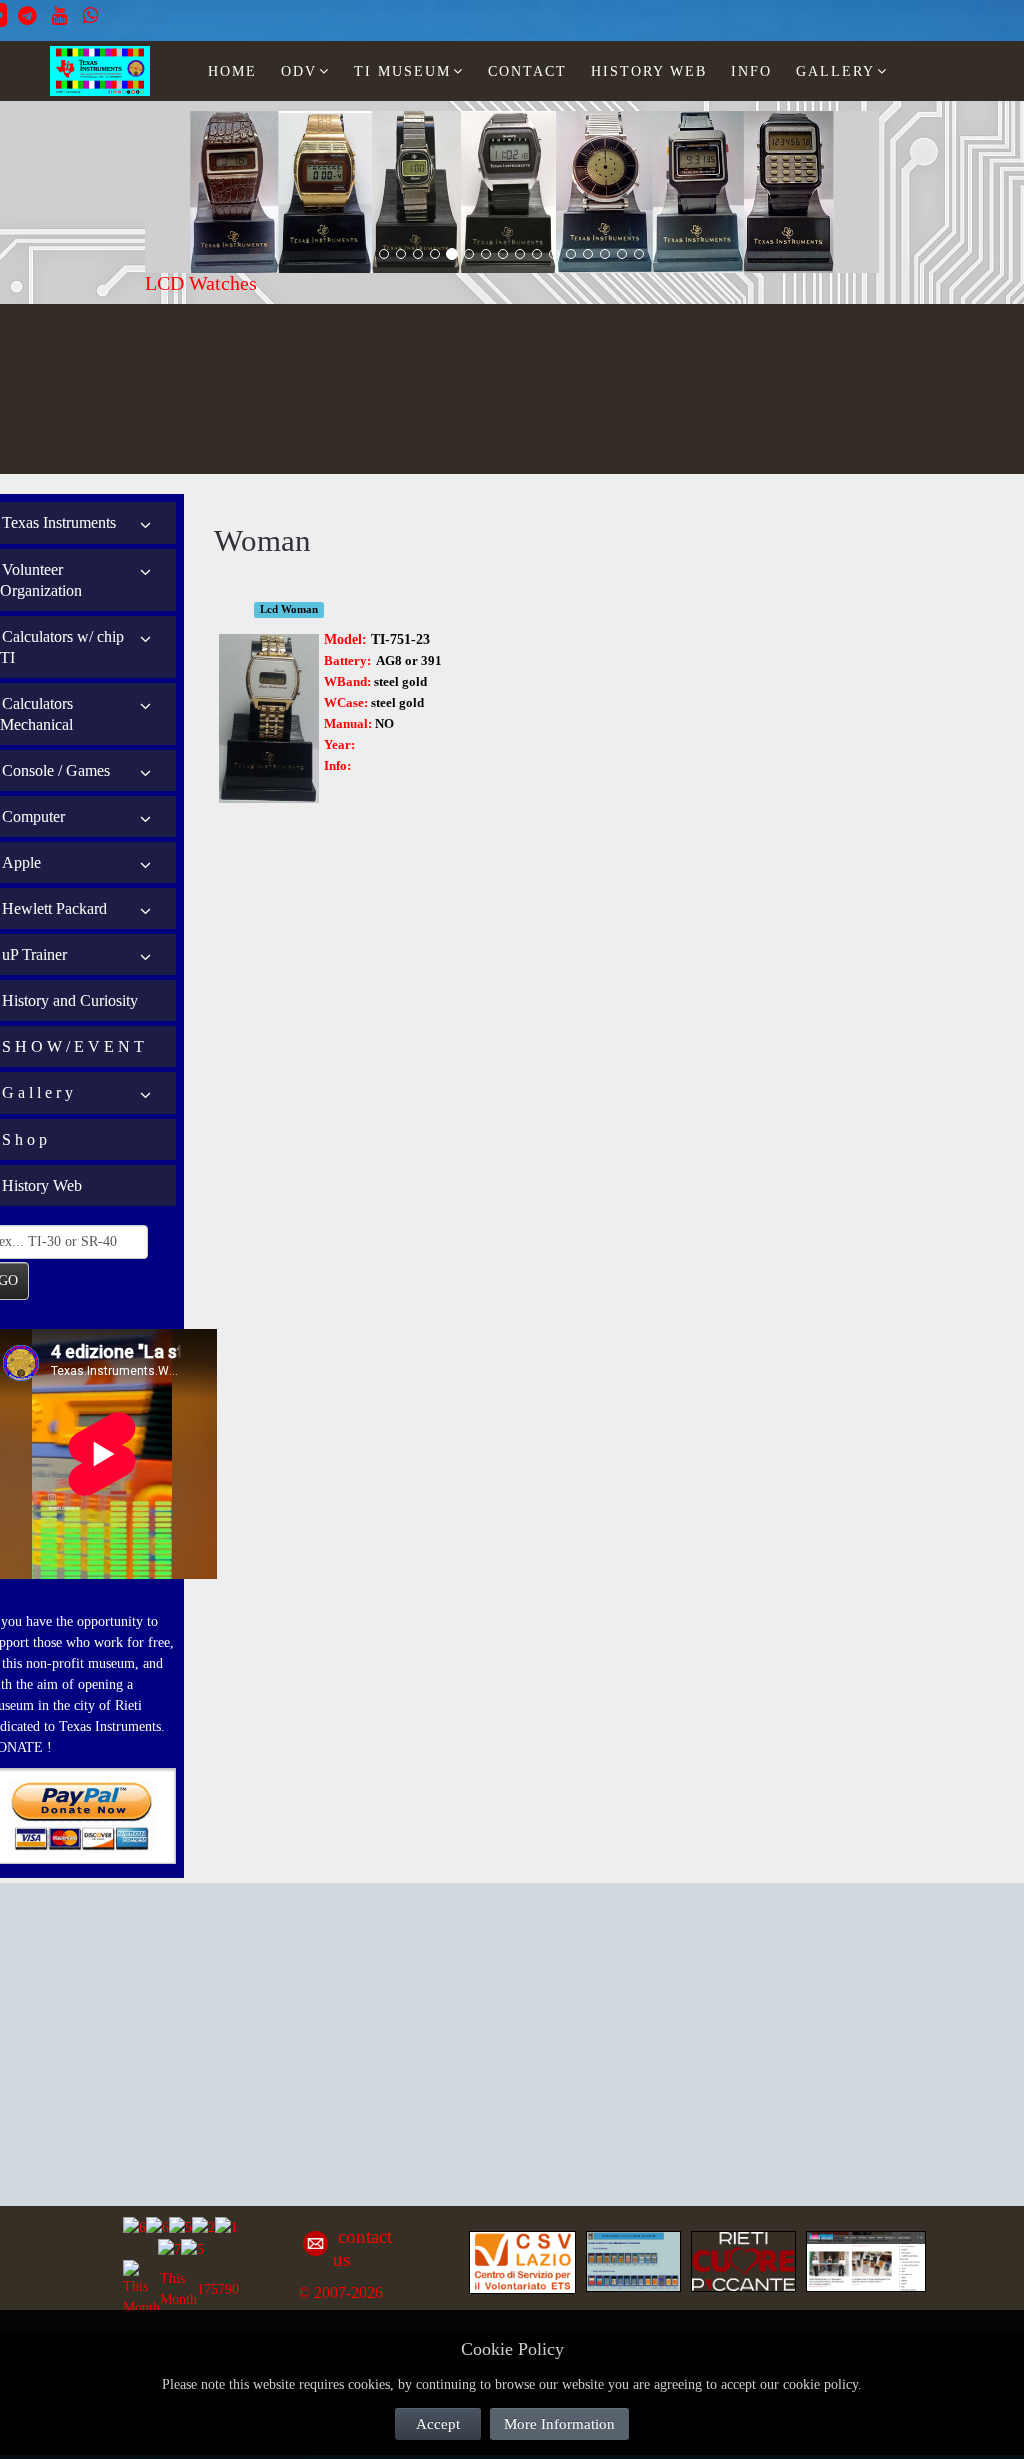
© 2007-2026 (340, 2292)
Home (232, 71)
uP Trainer (34, 954)
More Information (559, 2424)
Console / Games (56, 770)
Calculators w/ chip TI (62, 647)
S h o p (24, 1139)
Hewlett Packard (54, 908)
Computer (33, 816)
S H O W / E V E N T (73, 1046)
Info (751, 71)
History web (649, 71)
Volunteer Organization (41, 580)
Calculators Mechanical (36, 714)
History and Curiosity (70, 1000)
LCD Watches (201, 283)
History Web (42, 1185)
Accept (438, 2424)
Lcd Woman (289, 609)
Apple (21, 862)
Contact (527, 71)
